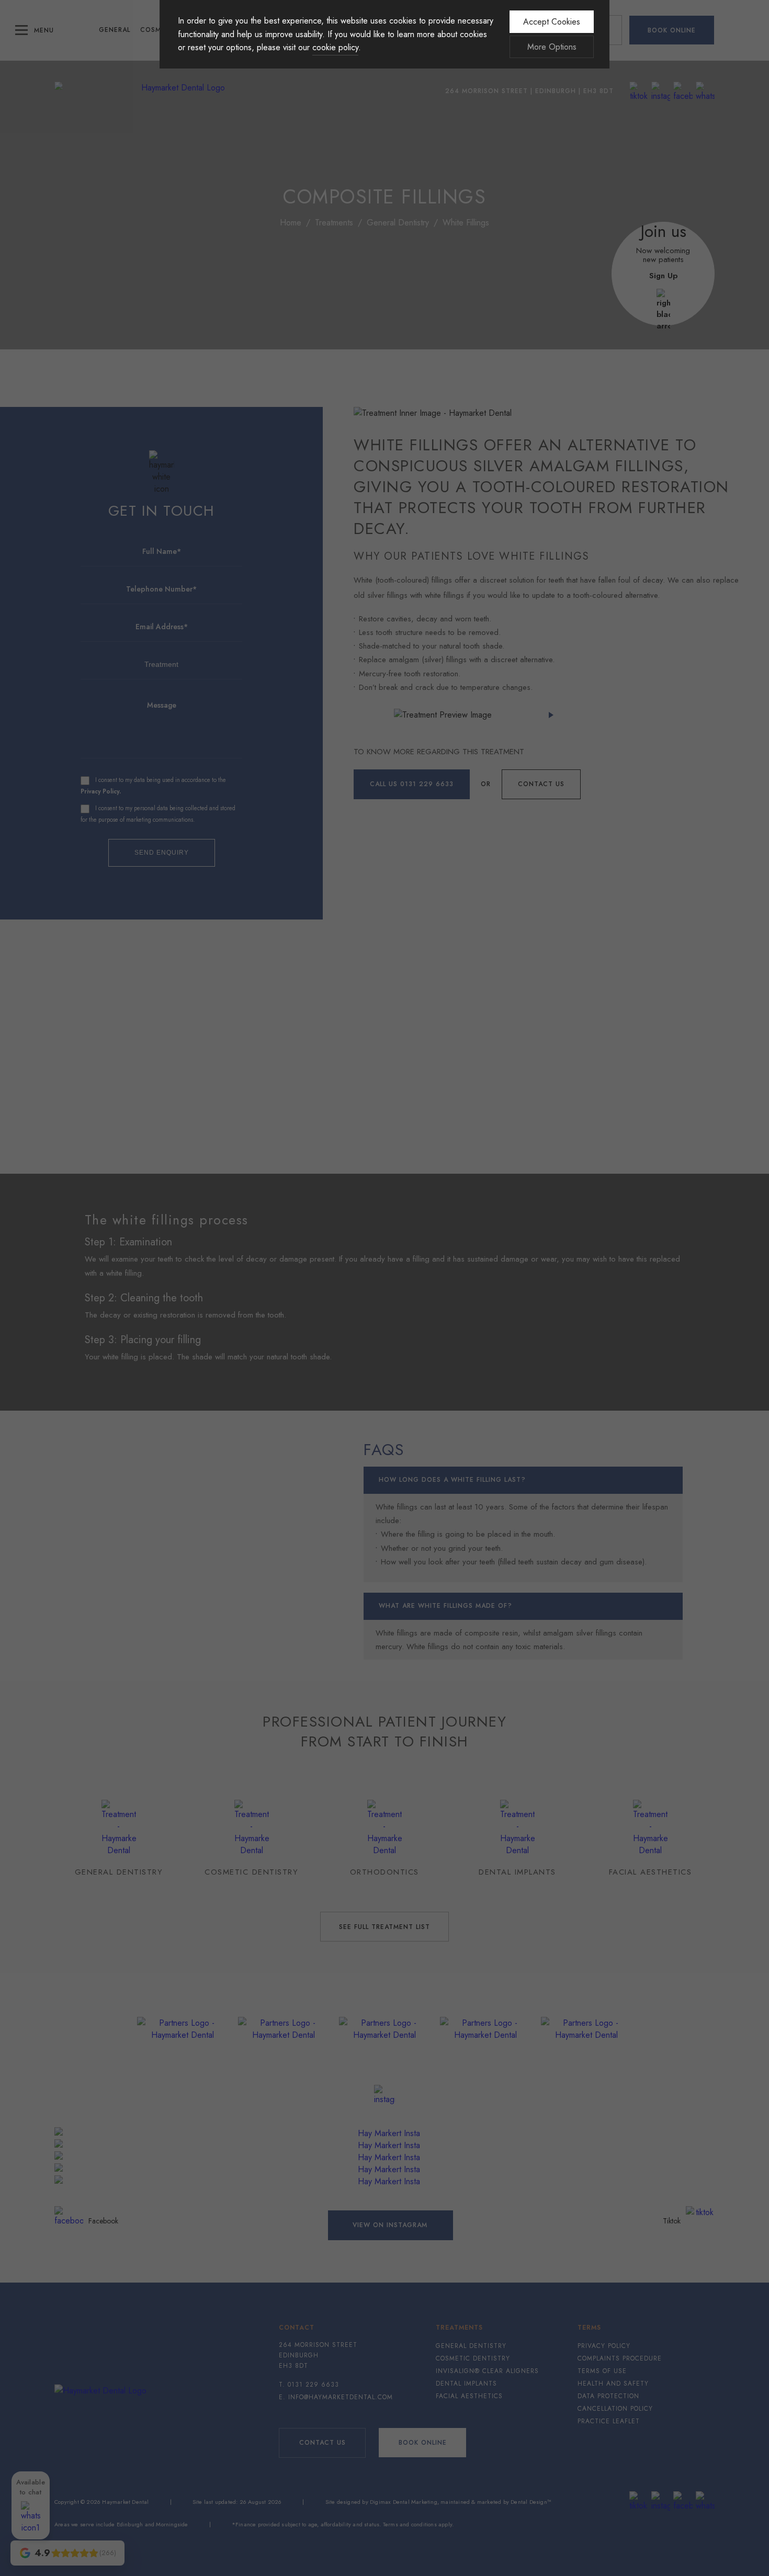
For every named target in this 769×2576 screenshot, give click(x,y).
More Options (552, 47)
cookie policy (335, 47)
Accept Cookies (552, 22)
